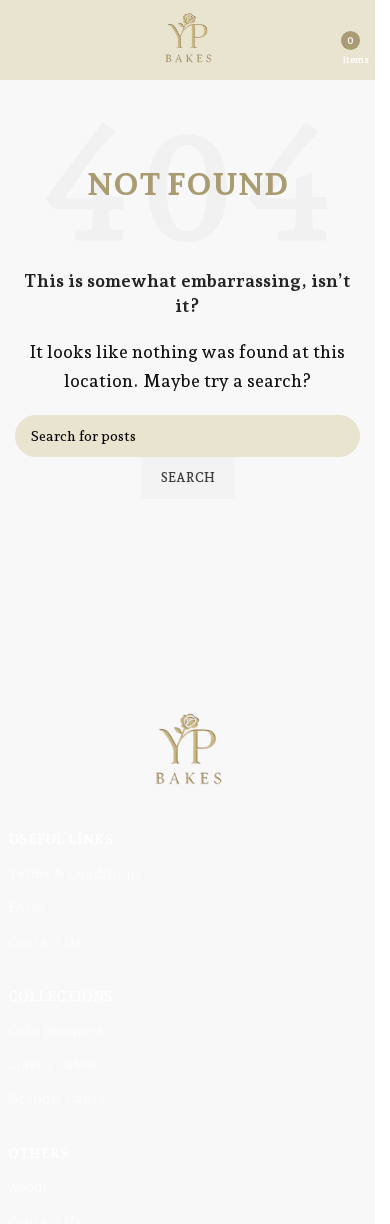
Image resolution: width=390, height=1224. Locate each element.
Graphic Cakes (56, 1098)
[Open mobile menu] (23, 40)
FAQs (25, 907)
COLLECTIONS (60, 996)
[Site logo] (188, 38)
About (28, 1187)
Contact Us (44, 942)
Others (38, 1153)
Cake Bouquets (56, 1030)
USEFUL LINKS (61, 839)
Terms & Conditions (74, 873)
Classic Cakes (52, 1064)
